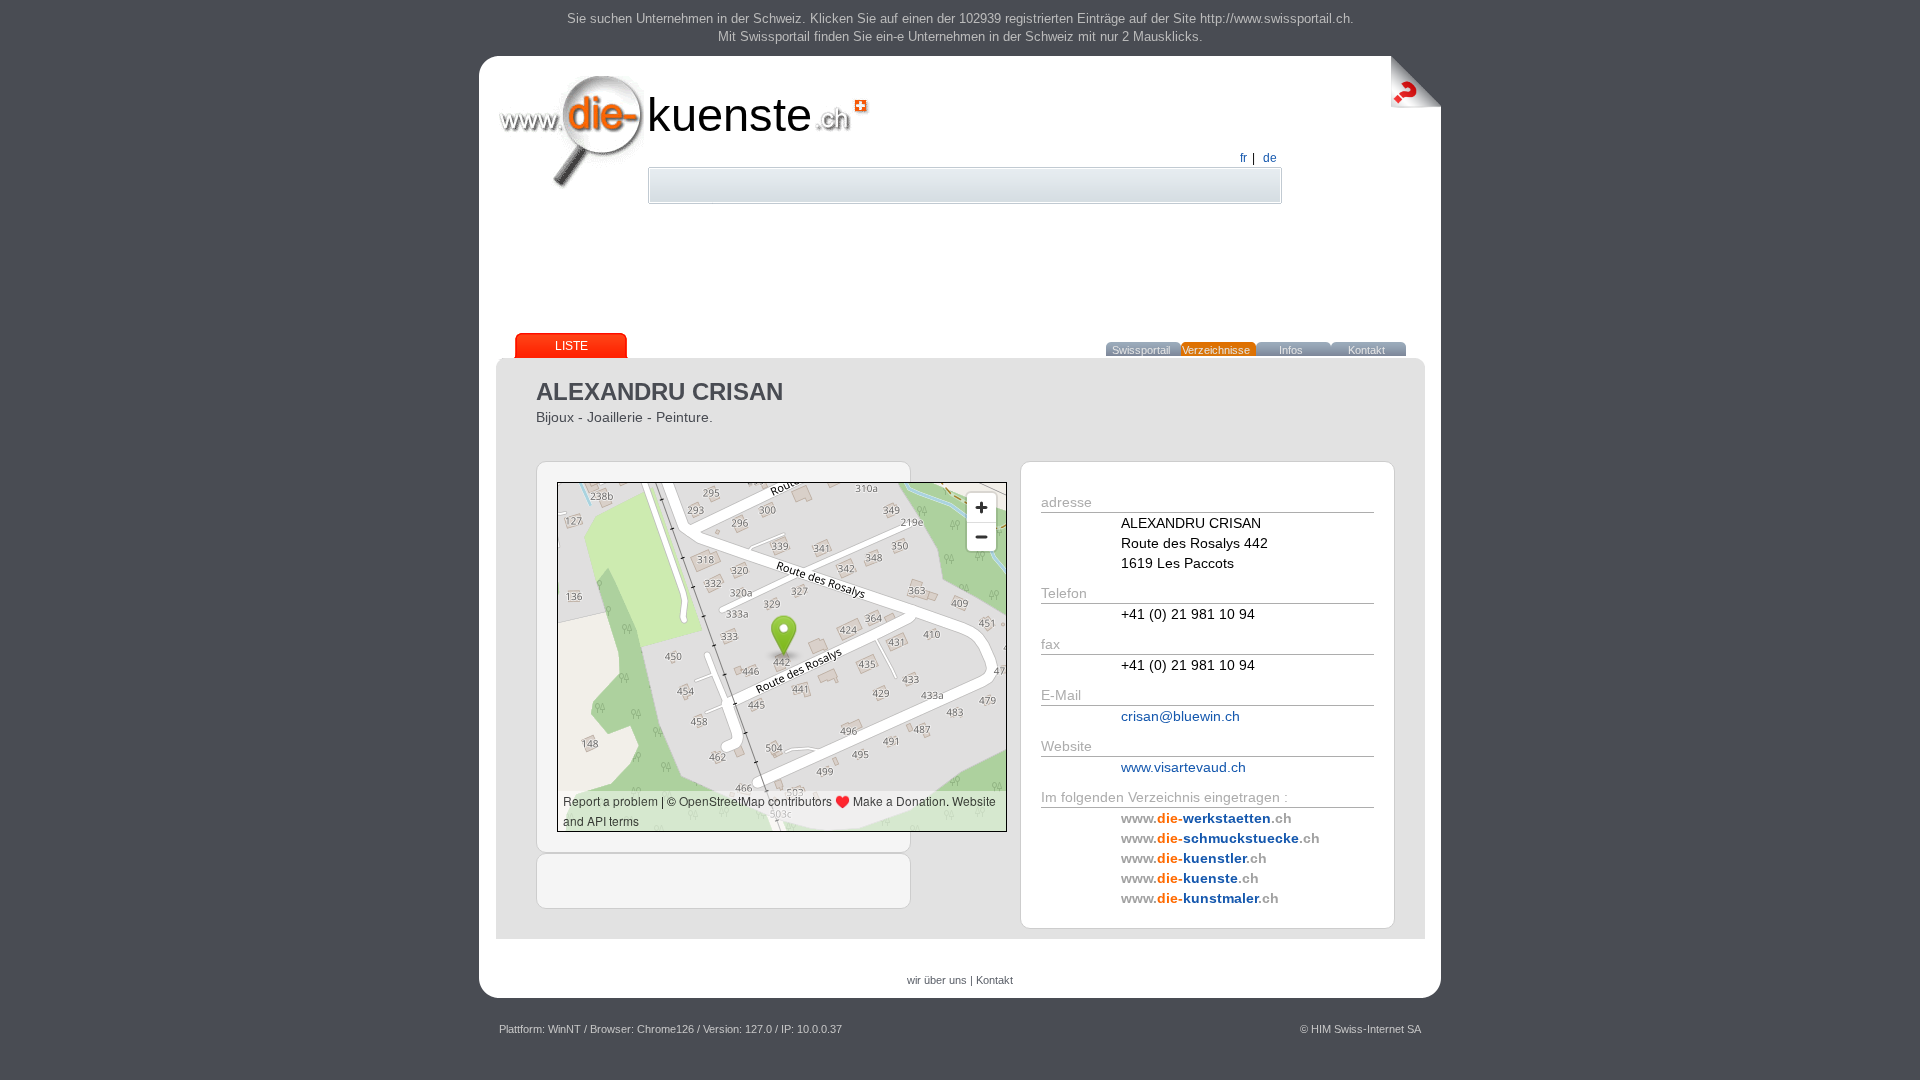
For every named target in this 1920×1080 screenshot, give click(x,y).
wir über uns (937, 980)
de (1270, 158)
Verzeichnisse (1216, 350)
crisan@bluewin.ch (1180, 716)
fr (1243, 158)
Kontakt (1366, 350)
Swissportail (1141, 350)
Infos (1291, 350)
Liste (571, 346)
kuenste (729, 114)
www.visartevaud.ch (1183, 767)
